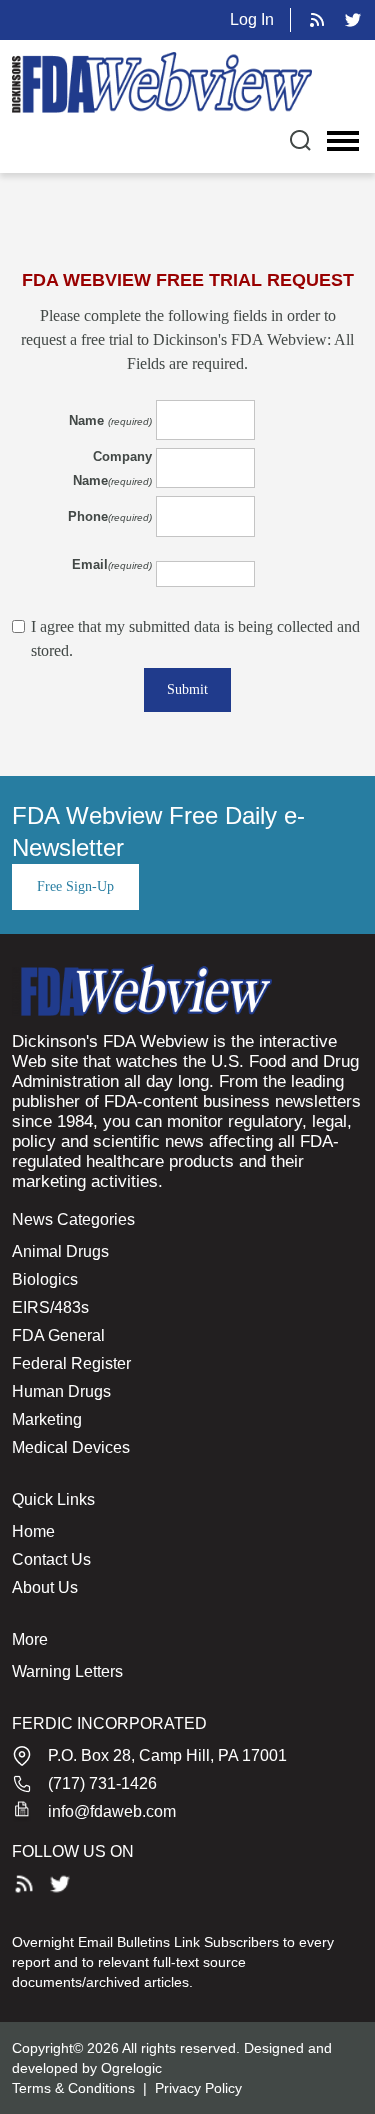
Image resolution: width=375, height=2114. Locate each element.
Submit (187, 689)
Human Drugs (61, 1391)
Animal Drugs (60, 1251)
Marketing (47, 1419)
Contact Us (51, 1559)
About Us (45, 1587)
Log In (252, 19)
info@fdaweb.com (112, 1811)
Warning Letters (67, 1671)
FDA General (58, 1335)
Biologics (45, 1279)
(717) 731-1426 (102, 1783)
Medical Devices (71, 1447)
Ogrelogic (131, 2068)
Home (33, 1531)
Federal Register (71, 1363)
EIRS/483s (50, 1307)
